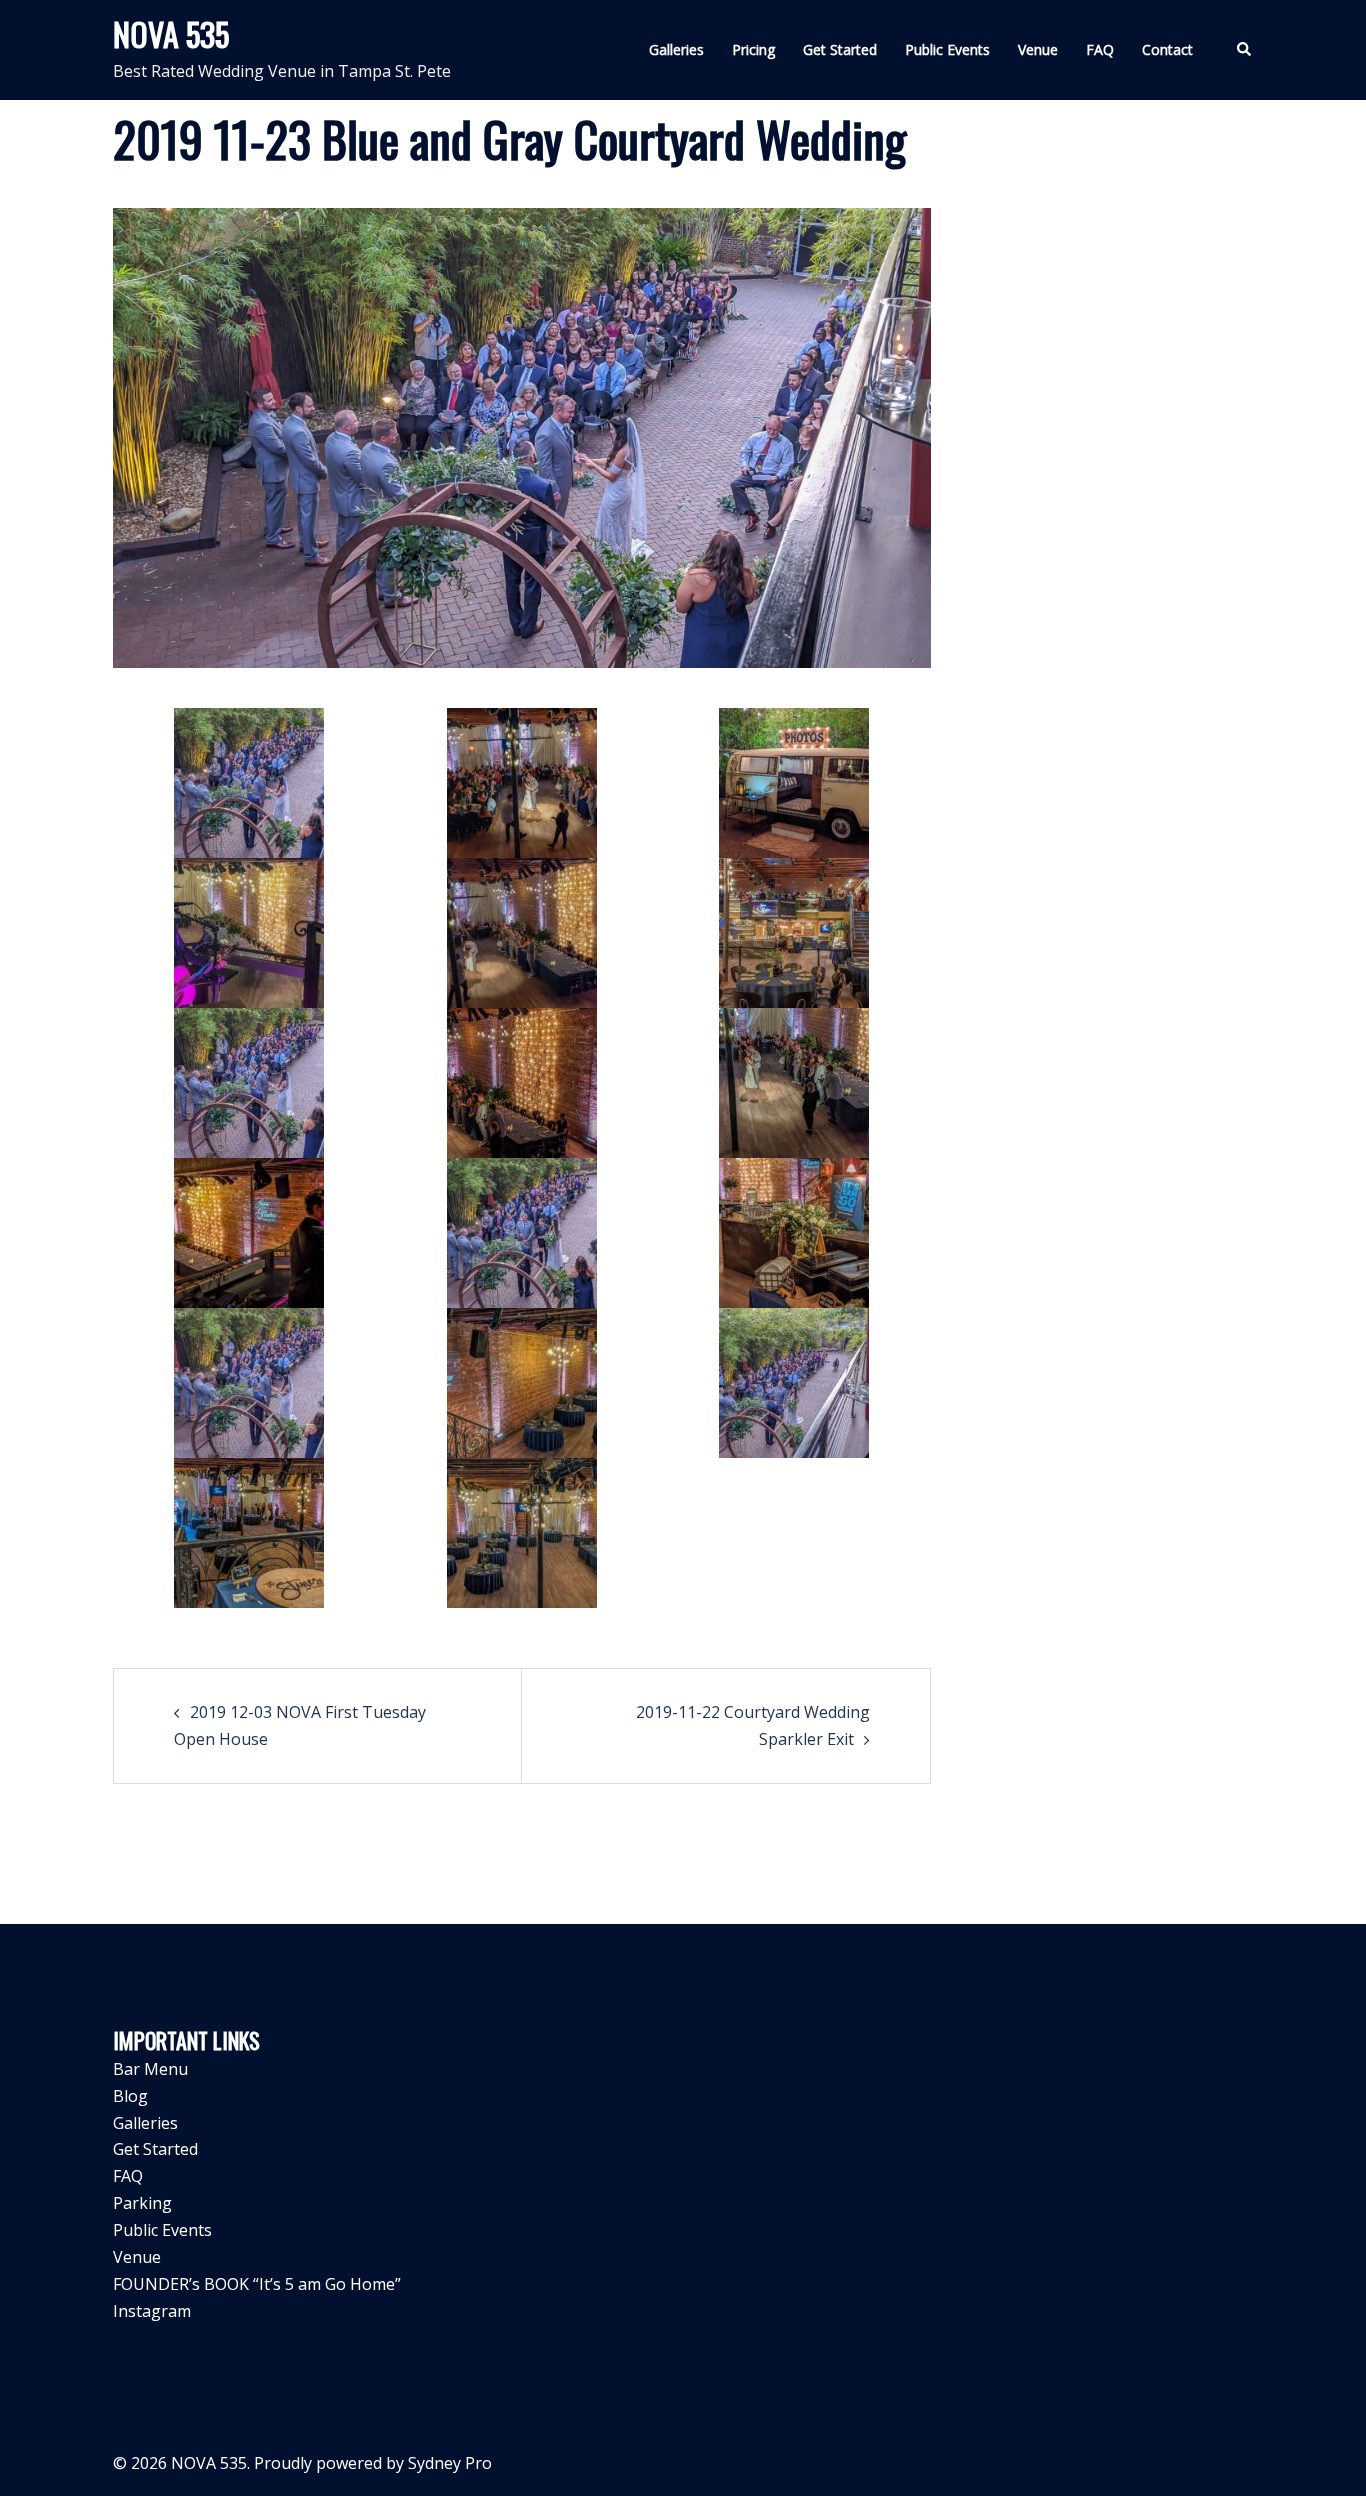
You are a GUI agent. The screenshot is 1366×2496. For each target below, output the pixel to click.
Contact (1167, 49)
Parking (142, 2203)
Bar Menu (150, 2069)
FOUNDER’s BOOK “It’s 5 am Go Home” (257, 2284)
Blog (130, 2096)
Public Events (947, 49)
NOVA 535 (171, 33)
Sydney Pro (450, 2463)
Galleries (676, 49)
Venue (1038, 49)
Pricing (753, 49)
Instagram (152, 2311)
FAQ (1100, 49)
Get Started (840, 49)
